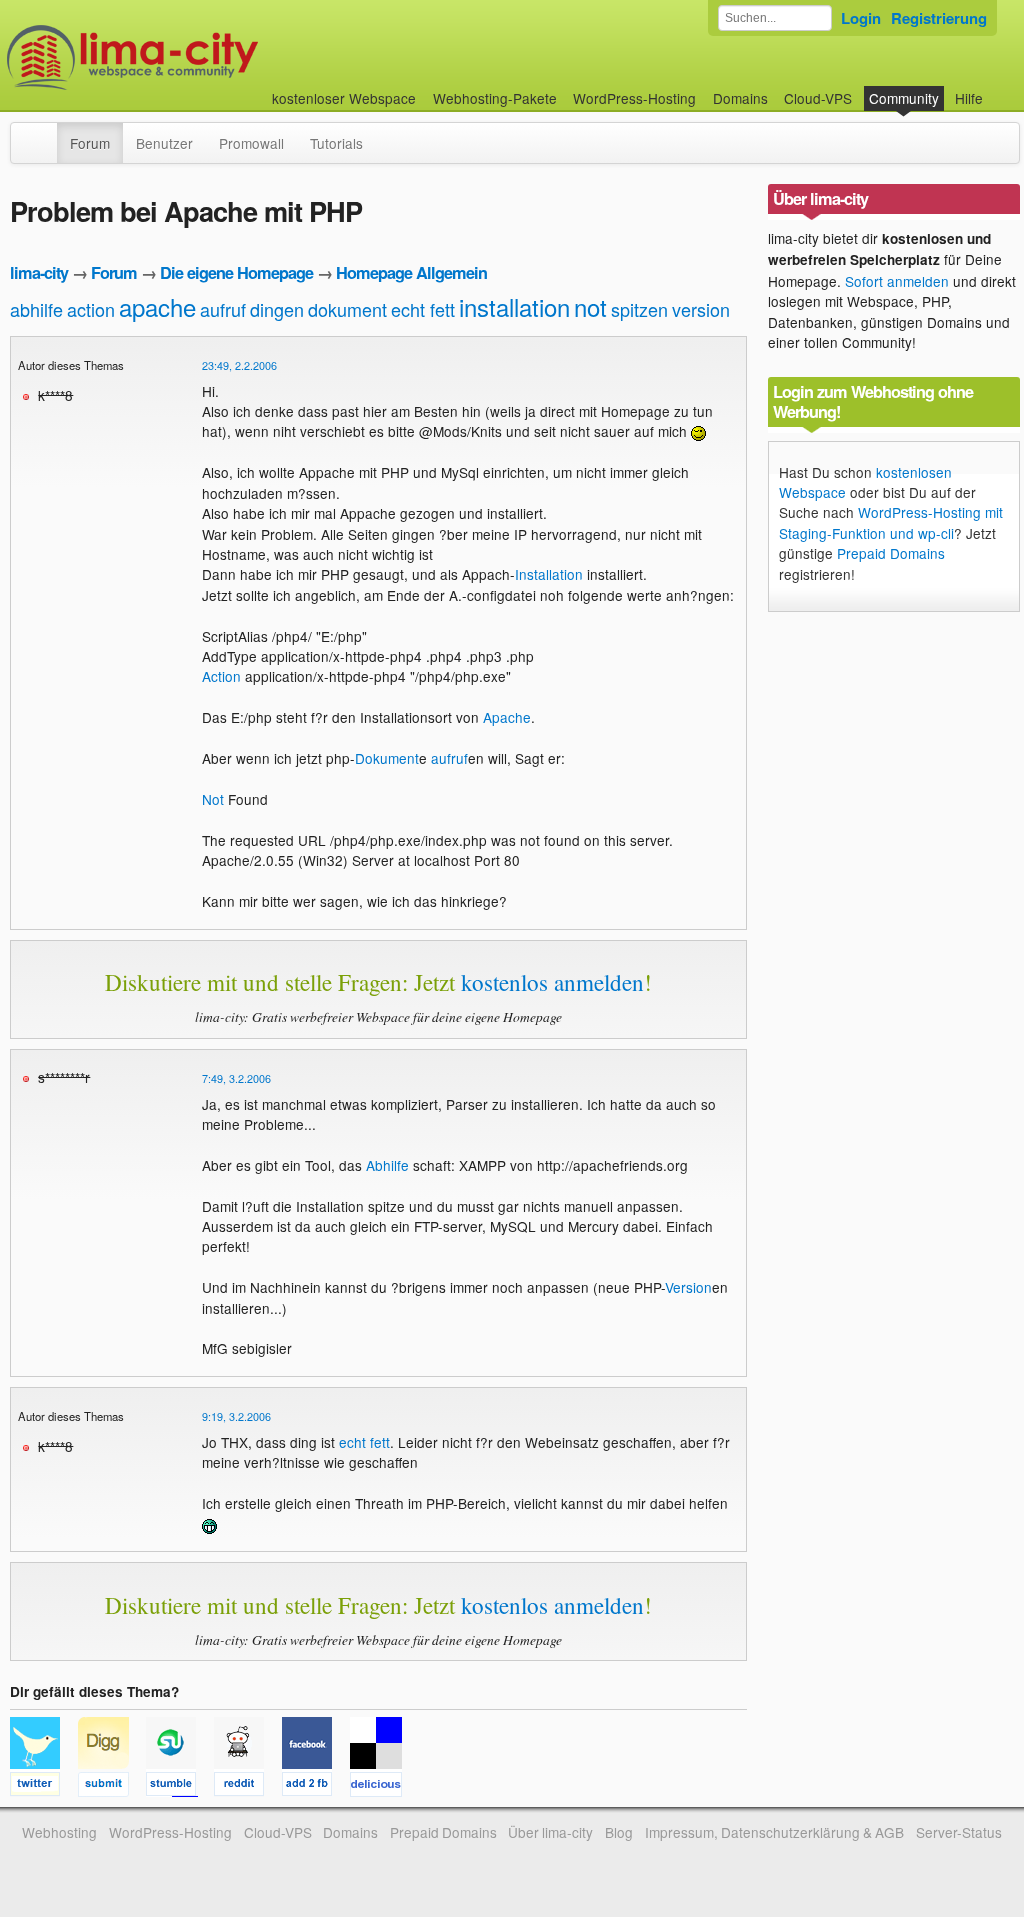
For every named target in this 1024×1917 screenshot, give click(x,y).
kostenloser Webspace (344, 98)
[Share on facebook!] (316, 1787)
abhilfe (36, 309)
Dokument (387, 758)
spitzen (639, 309)
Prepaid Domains (891, 553)
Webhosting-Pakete (495, 98)
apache (157, 306)
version (701, 309)
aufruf (223, 309)
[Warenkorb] (999, 88)
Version (688, 1287)
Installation (549, 574)
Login (861, 18)
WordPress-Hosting (634, 98)
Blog (619, 1832)
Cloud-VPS (818, 98)
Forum (90, 143)
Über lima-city (550, 1832)
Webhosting (59, 1832)
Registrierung (939, 18)
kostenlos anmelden (552, 982)
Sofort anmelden (897, 281)
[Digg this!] (112, 1787)
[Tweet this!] (44, 1787)
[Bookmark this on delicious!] (382, 1787)
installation (514, 306)
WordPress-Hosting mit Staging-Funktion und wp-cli (891, 522)
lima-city (39, 272)
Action (221, 676)
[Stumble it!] (180, 1787)
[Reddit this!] (248, 1787)
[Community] (44, 133)
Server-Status (959, 1832)
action (91, 309)
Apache (507, 717)
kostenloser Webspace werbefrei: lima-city (207, 57)
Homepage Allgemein (411, 272)
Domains (740, 98)
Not (213, 799)
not (590, 306)
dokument (347, 309)
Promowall (251, 143)
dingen (277, 309)
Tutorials (336, 143)
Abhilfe (387, 1165)
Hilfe (969, 98)
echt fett (423, 309)
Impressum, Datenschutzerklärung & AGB (774, 1832)
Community (904, 98)
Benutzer (164, 143)
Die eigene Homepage (236, 272)
